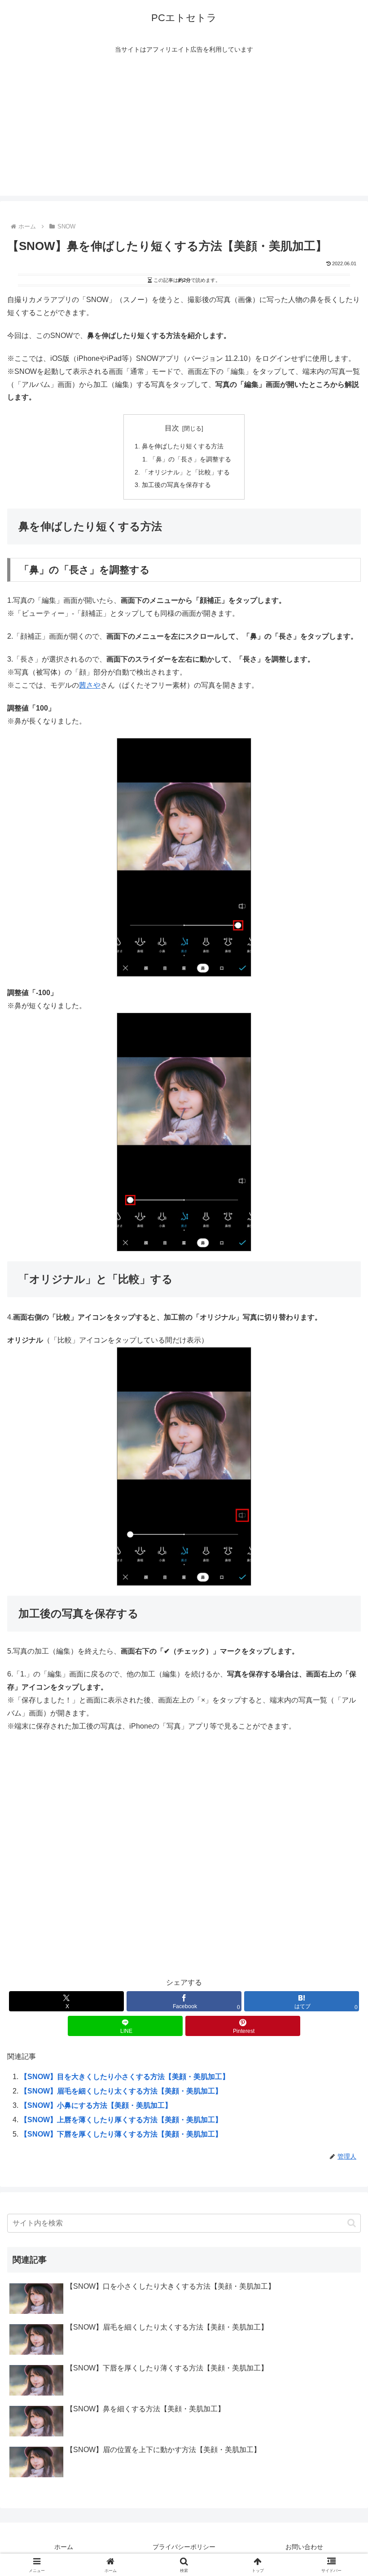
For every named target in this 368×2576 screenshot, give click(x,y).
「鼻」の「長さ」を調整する (190, 459)
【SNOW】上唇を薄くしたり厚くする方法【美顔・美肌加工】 (121, 2120)
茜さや (90, 685)
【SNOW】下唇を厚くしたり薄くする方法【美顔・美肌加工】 (121, 2134)
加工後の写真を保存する (176, 485)
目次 (172, 428)
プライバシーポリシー (184, 2547)
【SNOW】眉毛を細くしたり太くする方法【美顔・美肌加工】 (121, 2091)
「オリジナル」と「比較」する (186, 472)
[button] (352, 2223)
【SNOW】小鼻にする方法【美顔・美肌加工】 (96, 2105)
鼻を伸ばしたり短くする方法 (183, 446)
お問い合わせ (304, 2547)
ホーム (64, 2547)
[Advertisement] (184, 133)
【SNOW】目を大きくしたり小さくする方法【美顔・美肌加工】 (125, 2077)
